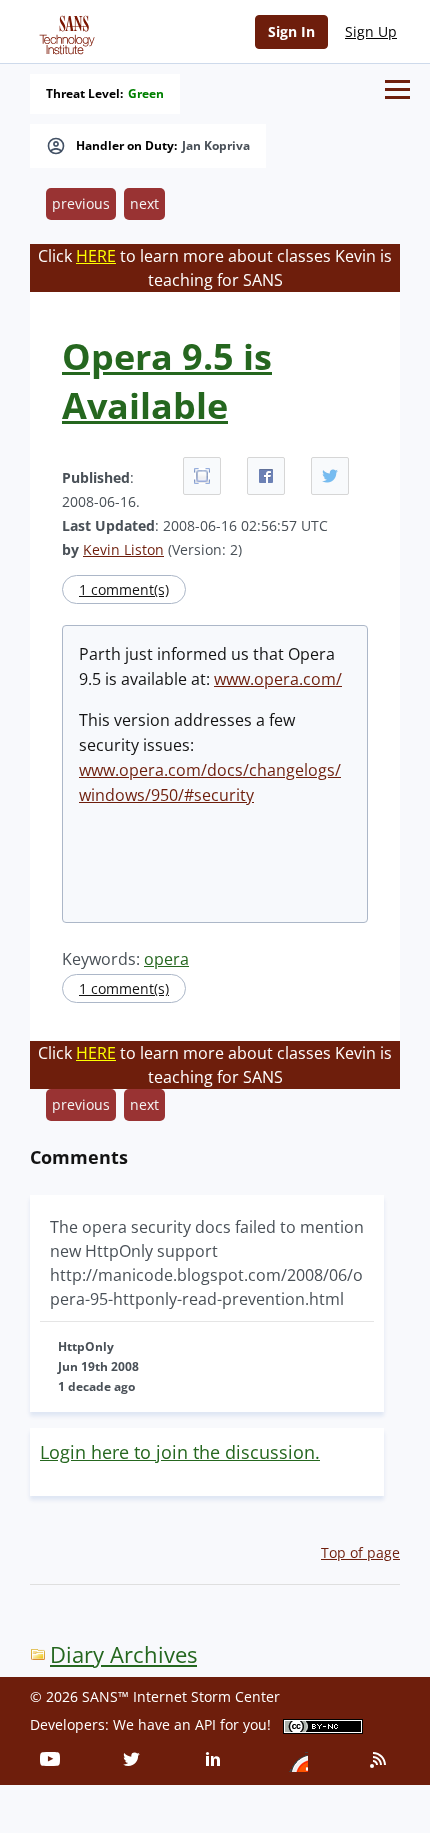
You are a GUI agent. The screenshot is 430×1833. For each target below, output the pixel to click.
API (205, 1724)
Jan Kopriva (216, 146)
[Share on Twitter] (330, 476)
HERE (96, 256)
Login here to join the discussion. (180, 1452)
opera (166, 959)
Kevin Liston (123, 549)
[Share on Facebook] (266, 476)
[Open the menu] (397, 89)
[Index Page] (64, 31)
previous (81, 203)
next (144, 203)
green (146, 94)
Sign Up (371, 31)
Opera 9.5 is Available (167, 381)
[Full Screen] (202, 476)
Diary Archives (123, 1654)
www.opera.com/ (278, 679)
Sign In (291, 31)
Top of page (360, 1552)
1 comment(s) (124, 589)
